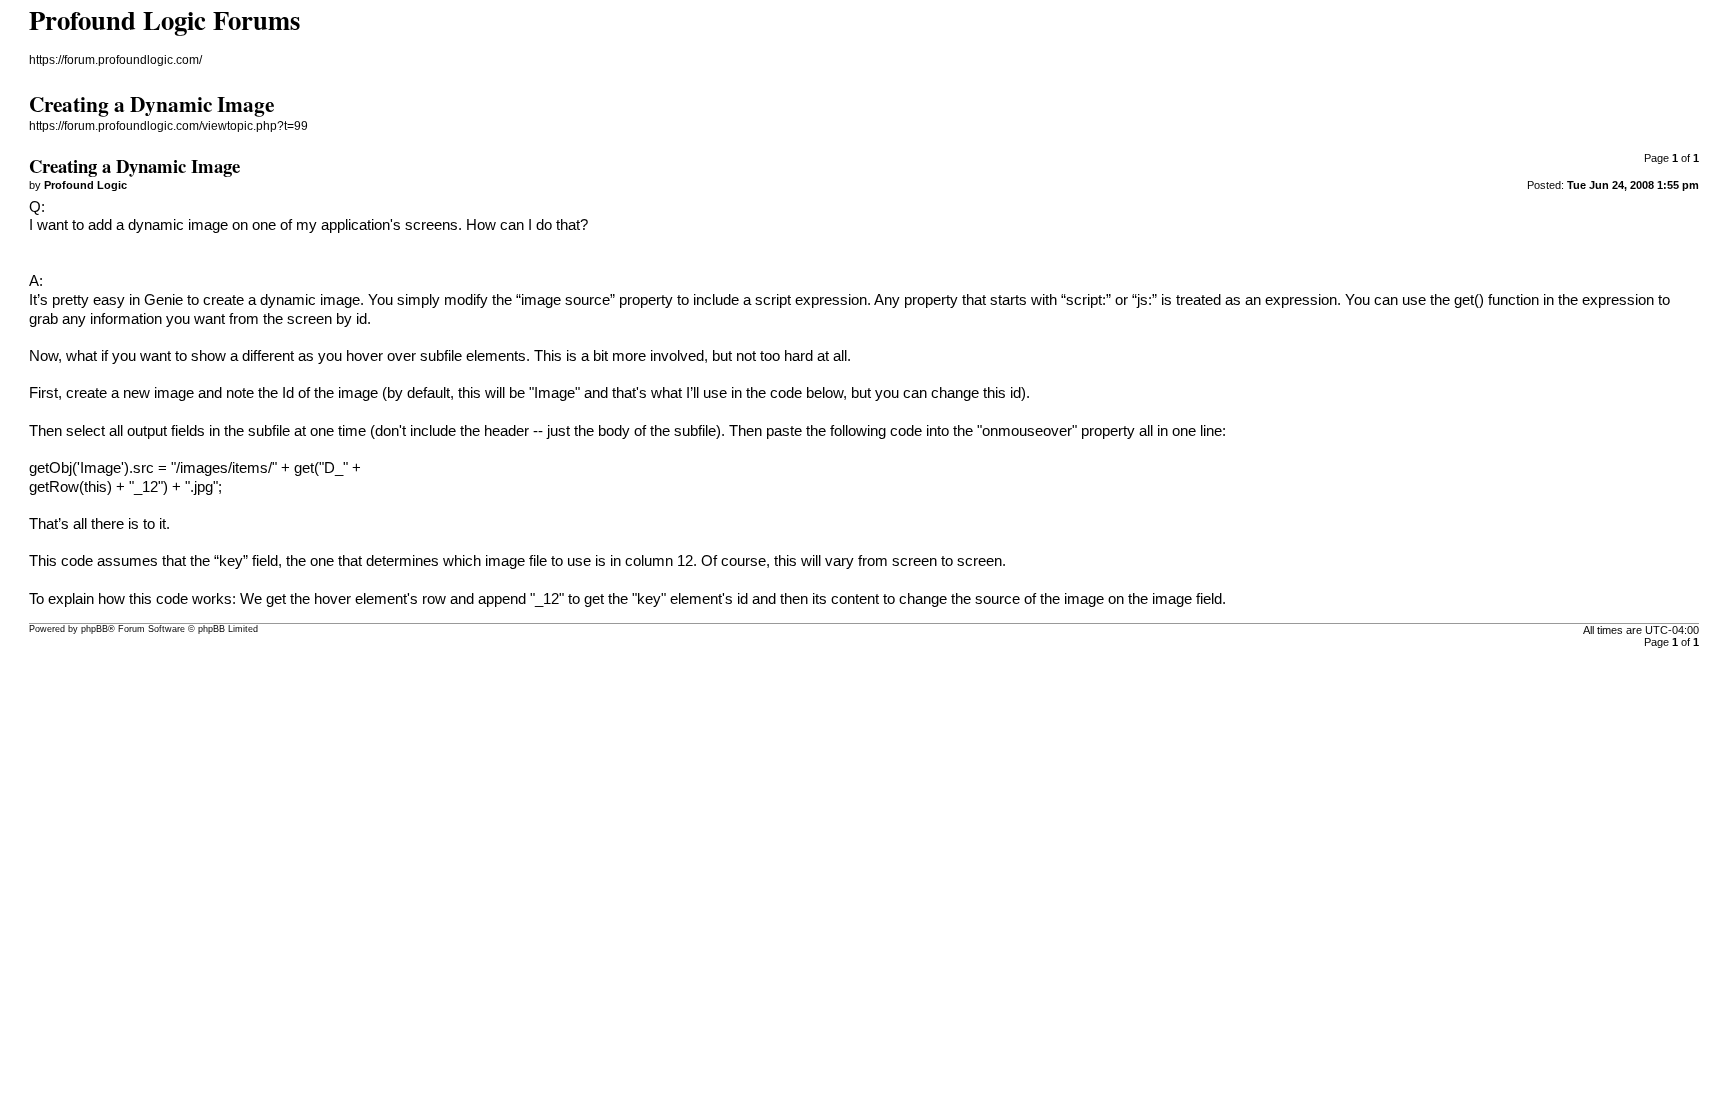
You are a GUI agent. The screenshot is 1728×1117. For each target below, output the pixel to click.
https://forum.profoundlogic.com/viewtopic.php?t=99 (168, 126)
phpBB (94, 629)
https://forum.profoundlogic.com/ (115, 60)
